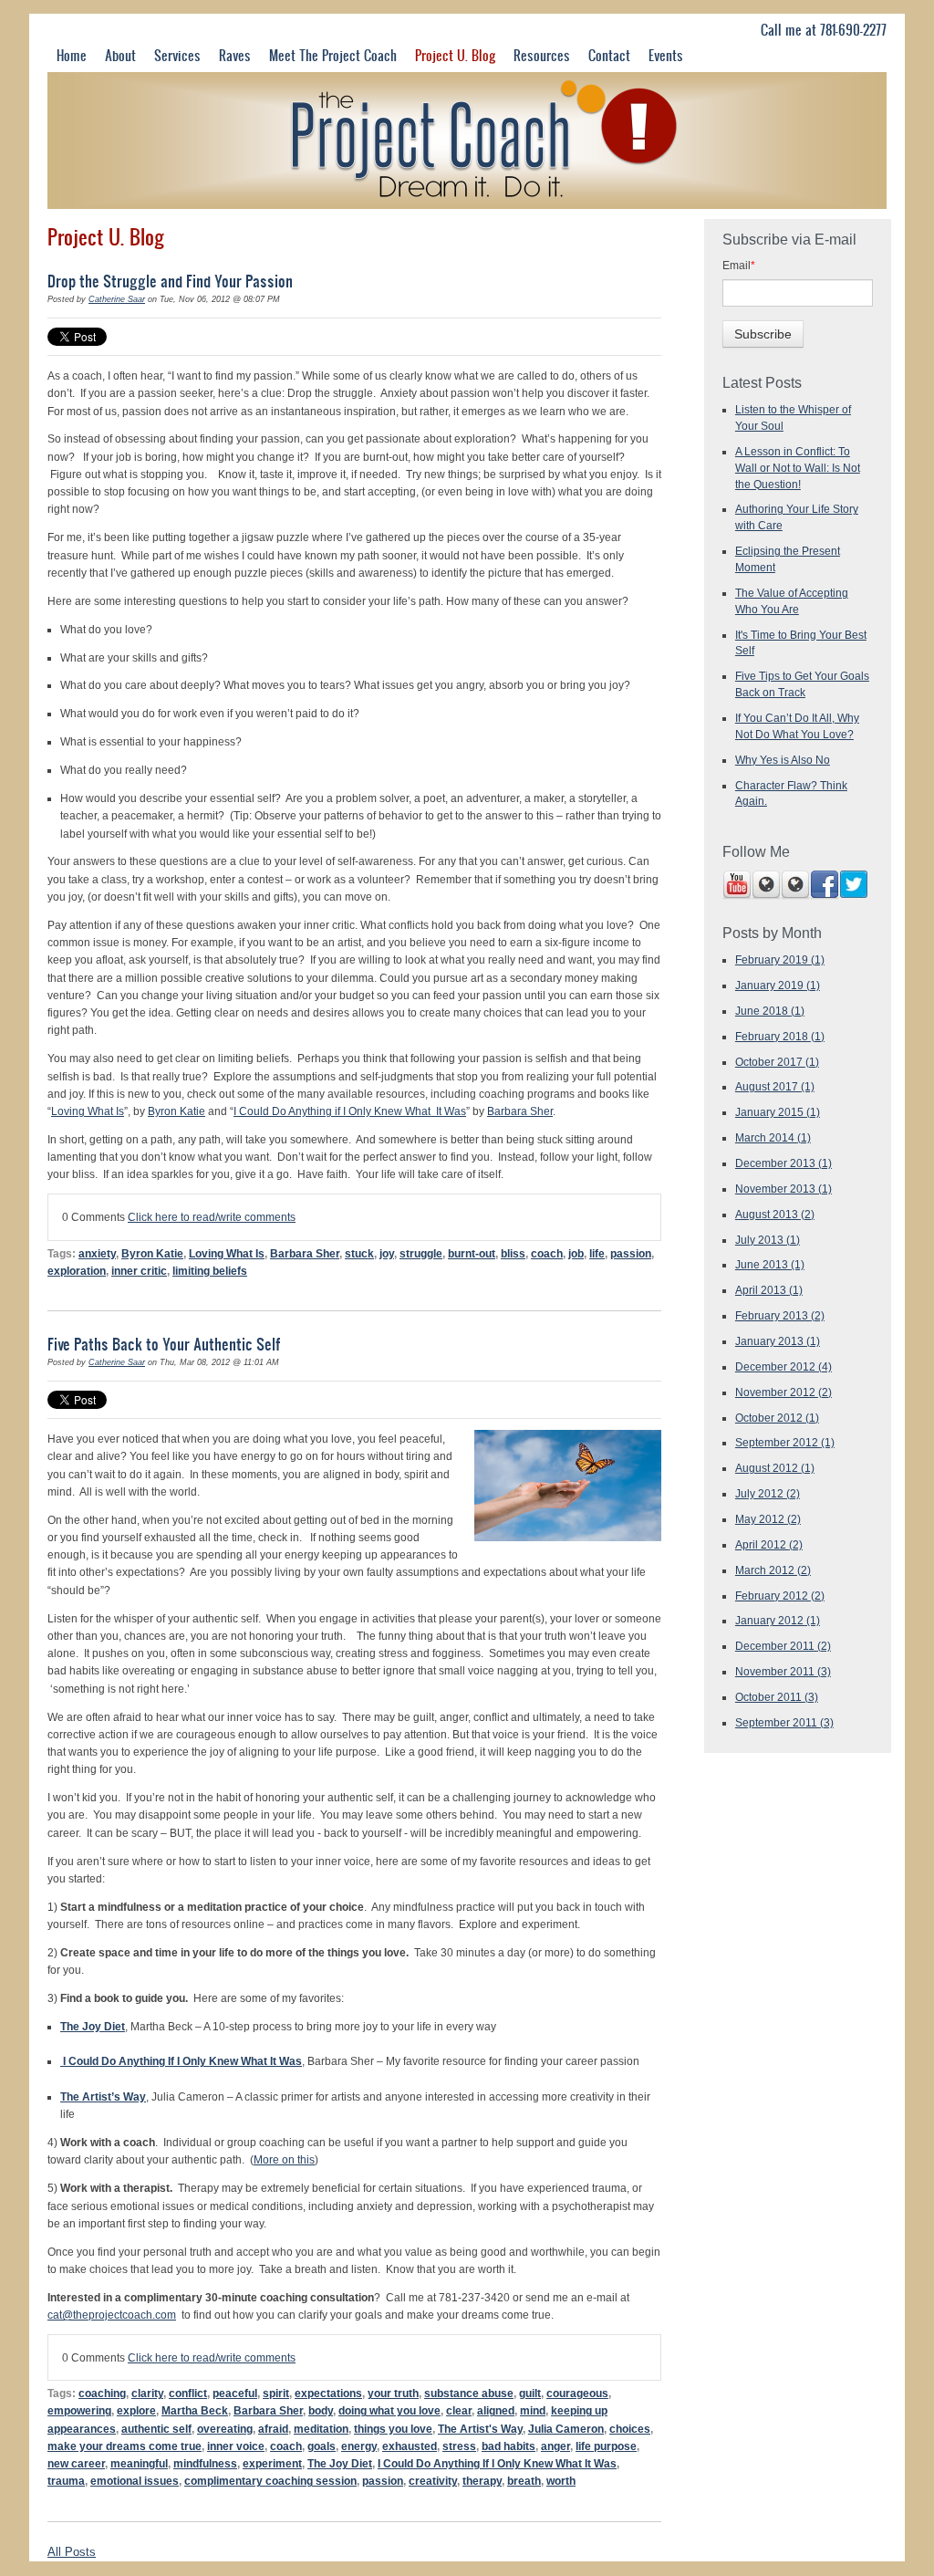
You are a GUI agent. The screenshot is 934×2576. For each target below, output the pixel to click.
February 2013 (780, 1315)
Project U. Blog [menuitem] (455, 55)
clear (459, 2410)
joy (387, 1253)
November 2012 (784, 1392)
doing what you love (389, 2410)
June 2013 (770, 1264)
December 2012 (784, 1366)
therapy (482, 2481)
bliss (513, 1253)
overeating (225, 2429)
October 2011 (777, 1697)
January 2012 (778, 1620)
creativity (433, 2481)
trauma (66, 2481)
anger (555, 2446)
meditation (321, 2429)
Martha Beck (195, 2410)
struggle (421, 1253)
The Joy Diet (340, 2463)
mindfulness (205, 2463)
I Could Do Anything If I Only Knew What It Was (497, 2463)
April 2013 (769, 1290)
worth (561, 2481)
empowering (79, 2410)
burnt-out (472, 1253)
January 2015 (778, 1112)
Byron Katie (176, 1111)
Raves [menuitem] (235, 55)
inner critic (139, 1271)
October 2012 (777, 1418)
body (321, 2410)
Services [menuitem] (177, 55)
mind (533, 2410)
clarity (147, 2393)
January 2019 (778, 985)
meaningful (139, 2463)
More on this (284, 2159)
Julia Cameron (566, 2429)
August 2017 (775, 1086)
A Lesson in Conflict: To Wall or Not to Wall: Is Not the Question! (798, 468)
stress (459, 2446)
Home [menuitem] (72, 55)
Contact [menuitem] (609, 55)
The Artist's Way (480, 2429)
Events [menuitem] (666, 55)
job (576, 1253)
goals (322, 2446)
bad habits (509, 2446)
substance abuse (469, 2393)
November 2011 (783, 1671)
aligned (496, 2410)
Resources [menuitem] (542, 55)
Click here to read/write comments (212, 1217)
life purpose (606, 2446)
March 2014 (773, 1137)
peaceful (235, 2393)
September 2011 (784, 1722)
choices (630, 2429)
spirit (276, 2393)
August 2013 (775, 1214)
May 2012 (768, 1519)
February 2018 (780, 1036)
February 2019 (780, 959)
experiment (272, 2463)
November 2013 (784, 1189)
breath (524, 2481)
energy (359, 2446)
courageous (577, 2393)
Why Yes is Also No (783, 760)
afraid (273, 2429)
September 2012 (785, 1442)
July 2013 (768, 1240)
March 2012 (773, 1570)
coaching (102, 2393)
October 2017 (777, 1062)
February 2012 (780, 1596)
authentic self (156, 2429)
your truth (393, 2393)
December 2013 (784, 1163)
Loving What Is (88, 1111)
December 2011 (783, 1646)
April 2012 (769, 1544)
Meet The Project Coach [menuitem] (333, 55)
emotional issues (135, 2481)
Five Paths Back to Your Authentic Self (164, 1344)
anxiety (97, 1253)
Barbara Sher (520, 1111)
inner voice (236, 2446)
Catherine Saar (117, 299)
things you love (393, 2429)
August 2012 (775, 1468)
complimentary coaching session (270, 2481)
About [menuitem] (120, 55)
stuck (359, 1253)
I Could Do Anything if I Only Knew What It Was (350, 1111)
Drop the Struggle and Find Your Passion (170, 281)
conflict (188, 2393)
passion (631, 1253)
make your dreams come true (125, 2446)
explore (136, 2410)
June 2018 (770, 1011)
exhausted (410, 2446)
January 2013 (778, 1341)
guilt (530, 2393)
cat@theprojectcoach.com (112, 2315)
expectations (328, 2393)
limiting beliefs (210, 1271)
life (597, 1253)
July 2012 (768, 1493)
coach (547, 1253)
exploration (77, 1271)
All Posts (72, 2552)
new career (76, 2463)
